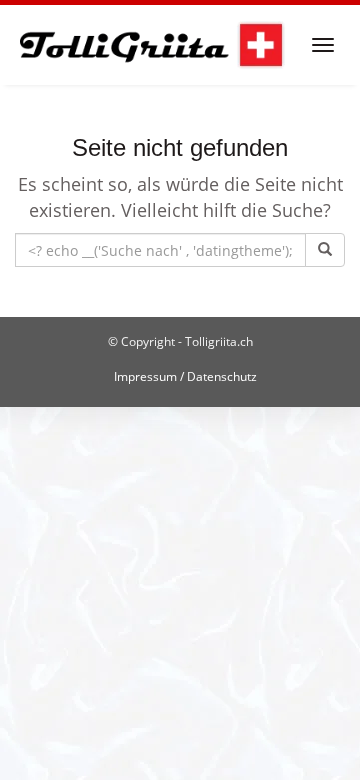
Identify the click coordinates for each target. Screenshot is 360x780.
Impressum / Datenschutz (185, 376)
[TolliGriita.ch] (150, 45)
